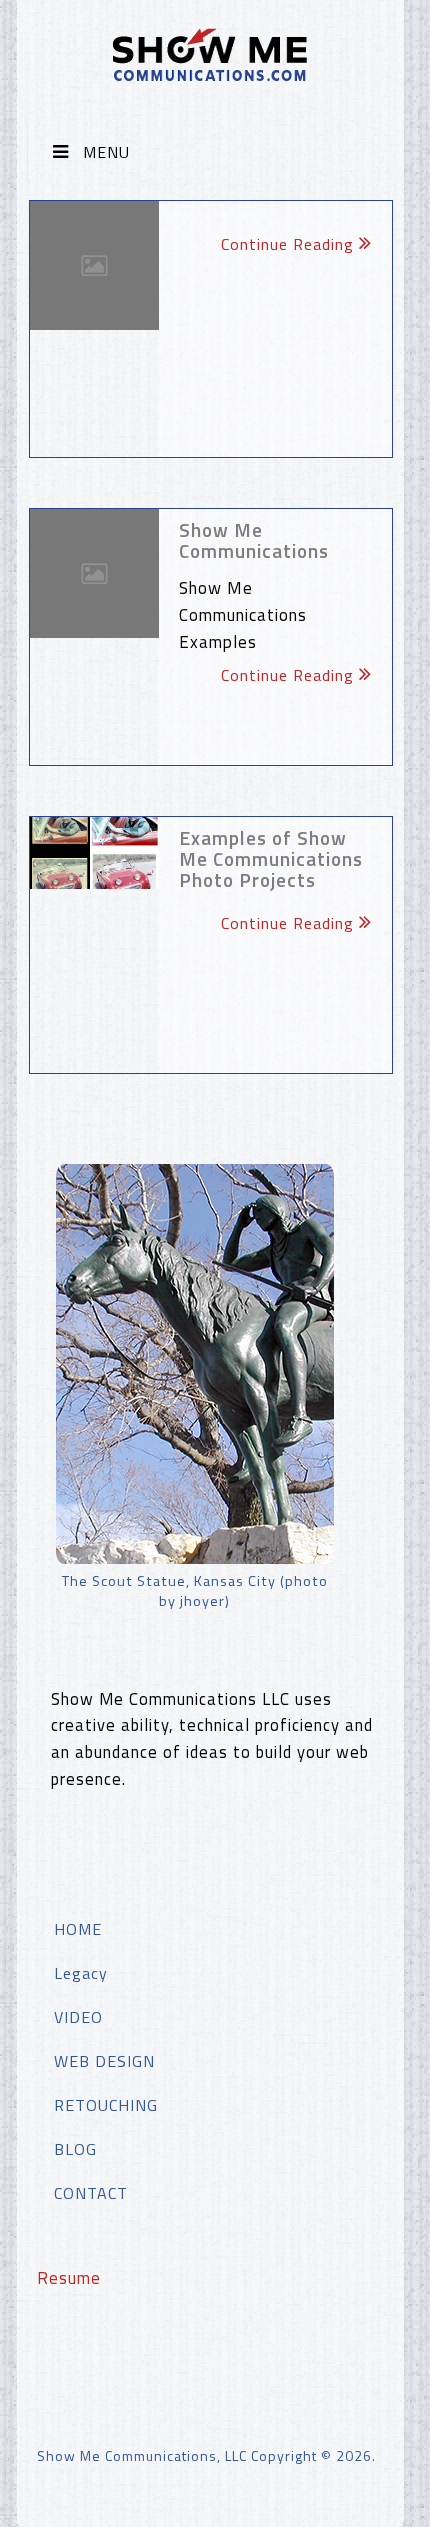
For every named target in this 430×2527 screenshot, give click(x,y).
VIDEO (78, 2017)
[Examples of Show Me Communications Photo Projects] (94, 853)
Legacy (81, 1973)
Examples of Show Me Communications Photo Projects (271, 858)
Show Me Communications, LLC (142, 2455)
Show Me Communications (254, 540)
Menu (106, 152)
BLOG (75, 2149)
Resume (69, 2277)
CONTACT (91, 2193)
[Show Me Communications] (94, 573)
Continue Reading (287, 244)
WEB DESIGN (104, 2061)
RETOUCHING (106, 2105)
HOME (78, 1929)
